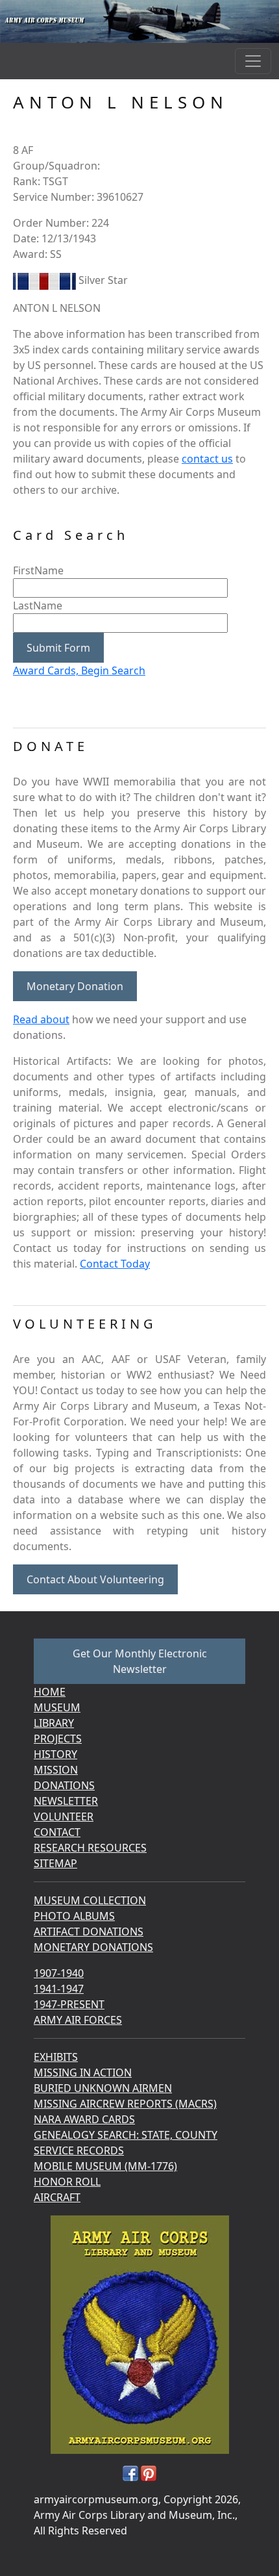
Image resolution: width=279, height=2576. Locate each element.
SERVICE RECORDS (79, 2150)
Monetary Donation (75, 986)
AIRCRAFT (57, 2197)
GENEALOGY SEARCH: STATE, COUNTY (126, 2135)
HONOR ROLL (67, 2182)
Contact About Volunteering (95, 1579)
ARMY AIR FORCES (78, 2020)
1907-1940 (59, 1973)
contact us (207, 459)
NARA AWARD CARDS (84, 2119)
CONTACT (57, 1832)
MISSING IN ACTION (83, 2072)
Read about (41, 1019)
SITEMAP (55, 1863)
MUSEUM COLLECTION (90, 1900)
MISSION (56, 1770)
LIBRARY (54, 1723)
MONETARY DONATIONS (93, 1947)
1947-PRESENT (69, 2004)
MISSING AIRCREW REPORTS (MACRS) (125, 2104)
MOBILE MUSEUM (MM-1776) (105, 2166)
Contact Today (115, 1264)
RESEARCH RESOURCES (90, 1848)
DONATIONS (64, 1785)
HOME (50, 1692)
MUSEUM (57, 1707)
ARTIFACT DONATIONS (89, 1932)
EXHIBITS (56, 2057)
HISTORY (55, 1754)
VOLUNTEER (64, 1817)
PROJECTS (58, 1739)
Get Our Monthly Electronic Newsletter (140, 1661)
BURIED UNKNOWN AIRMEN (103, 2088)
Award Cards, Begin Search (79, 670)
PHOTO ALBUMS (74, 1916)
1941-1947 (59, 1989)
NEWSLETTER (66, 1801)
